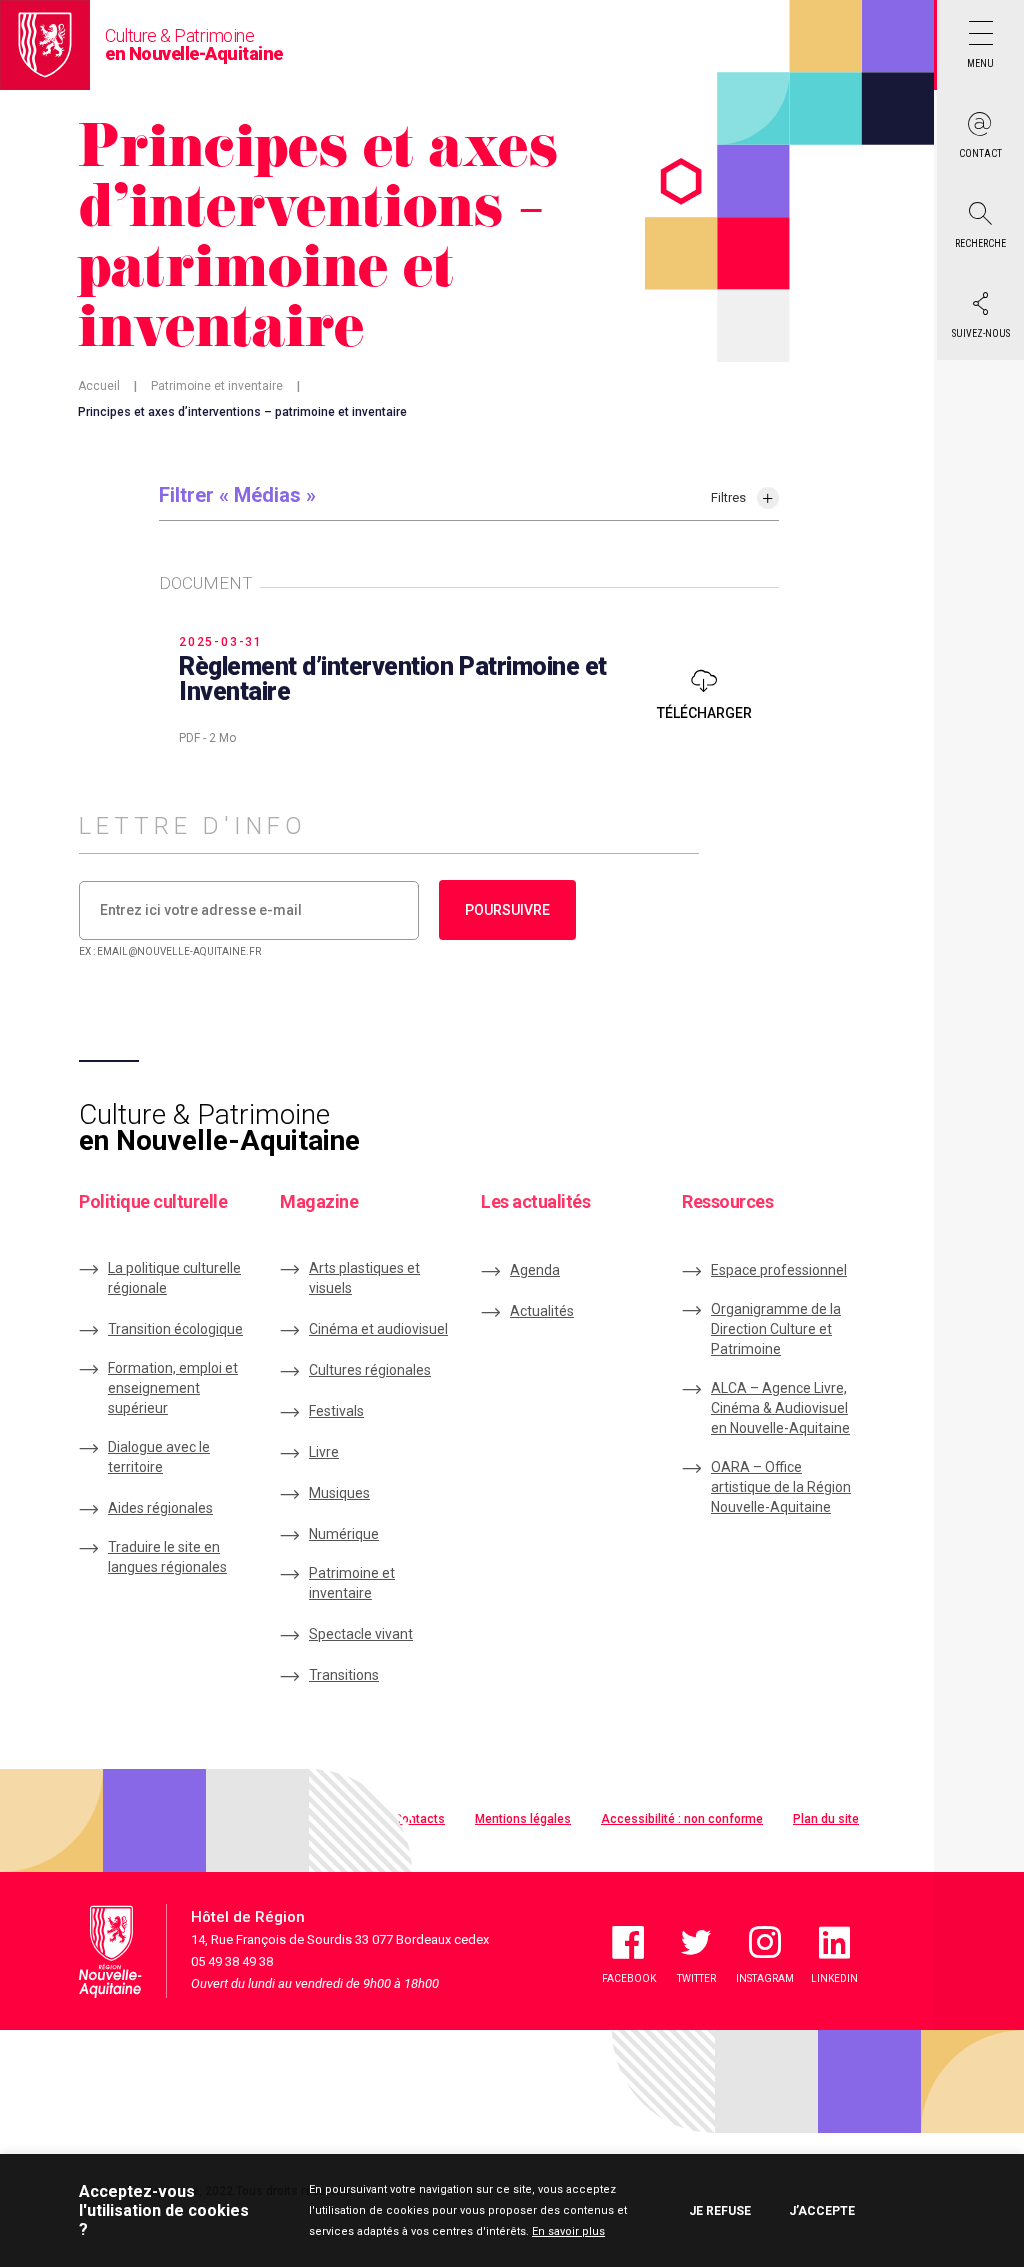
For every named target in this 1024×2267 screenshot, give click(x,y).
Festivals (336, 1411)
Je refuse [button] (720, 2211)
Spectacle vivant (361, 1634)
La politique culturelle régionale (174, 1278)
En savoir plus (568, 2231)
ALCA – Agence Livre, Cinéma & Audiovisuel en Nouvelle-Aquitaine (780, 1408)
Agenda (535, 1270)
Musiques (339, 1493)
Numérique (344, 1534)
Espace (779, 1270)
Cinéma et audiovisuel (378, 1329)
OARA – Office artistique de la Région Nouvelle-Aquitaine (781, 1487)
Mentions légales (523, 1819)
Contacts (419, 1819)
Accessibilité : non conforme (682, 1819)
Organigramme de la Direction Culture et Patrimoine (776, 1329)
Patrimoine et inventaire (217, 386)
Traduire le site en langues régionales (167, 1557)
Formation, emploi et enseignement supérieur (173, 1388)
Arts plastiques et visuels (364, 1278)
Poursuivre (507, 910)
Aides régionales (160, 1508)
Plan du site (826, 1819)
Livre (324, 1452)
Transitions (344, 1675)
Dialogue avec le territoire (159, 1457)
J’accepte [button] (822, 2211)
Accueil (99, 386)
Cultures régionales (370, 1370)
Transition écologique (175, 1329)
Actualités (542, 1311)
